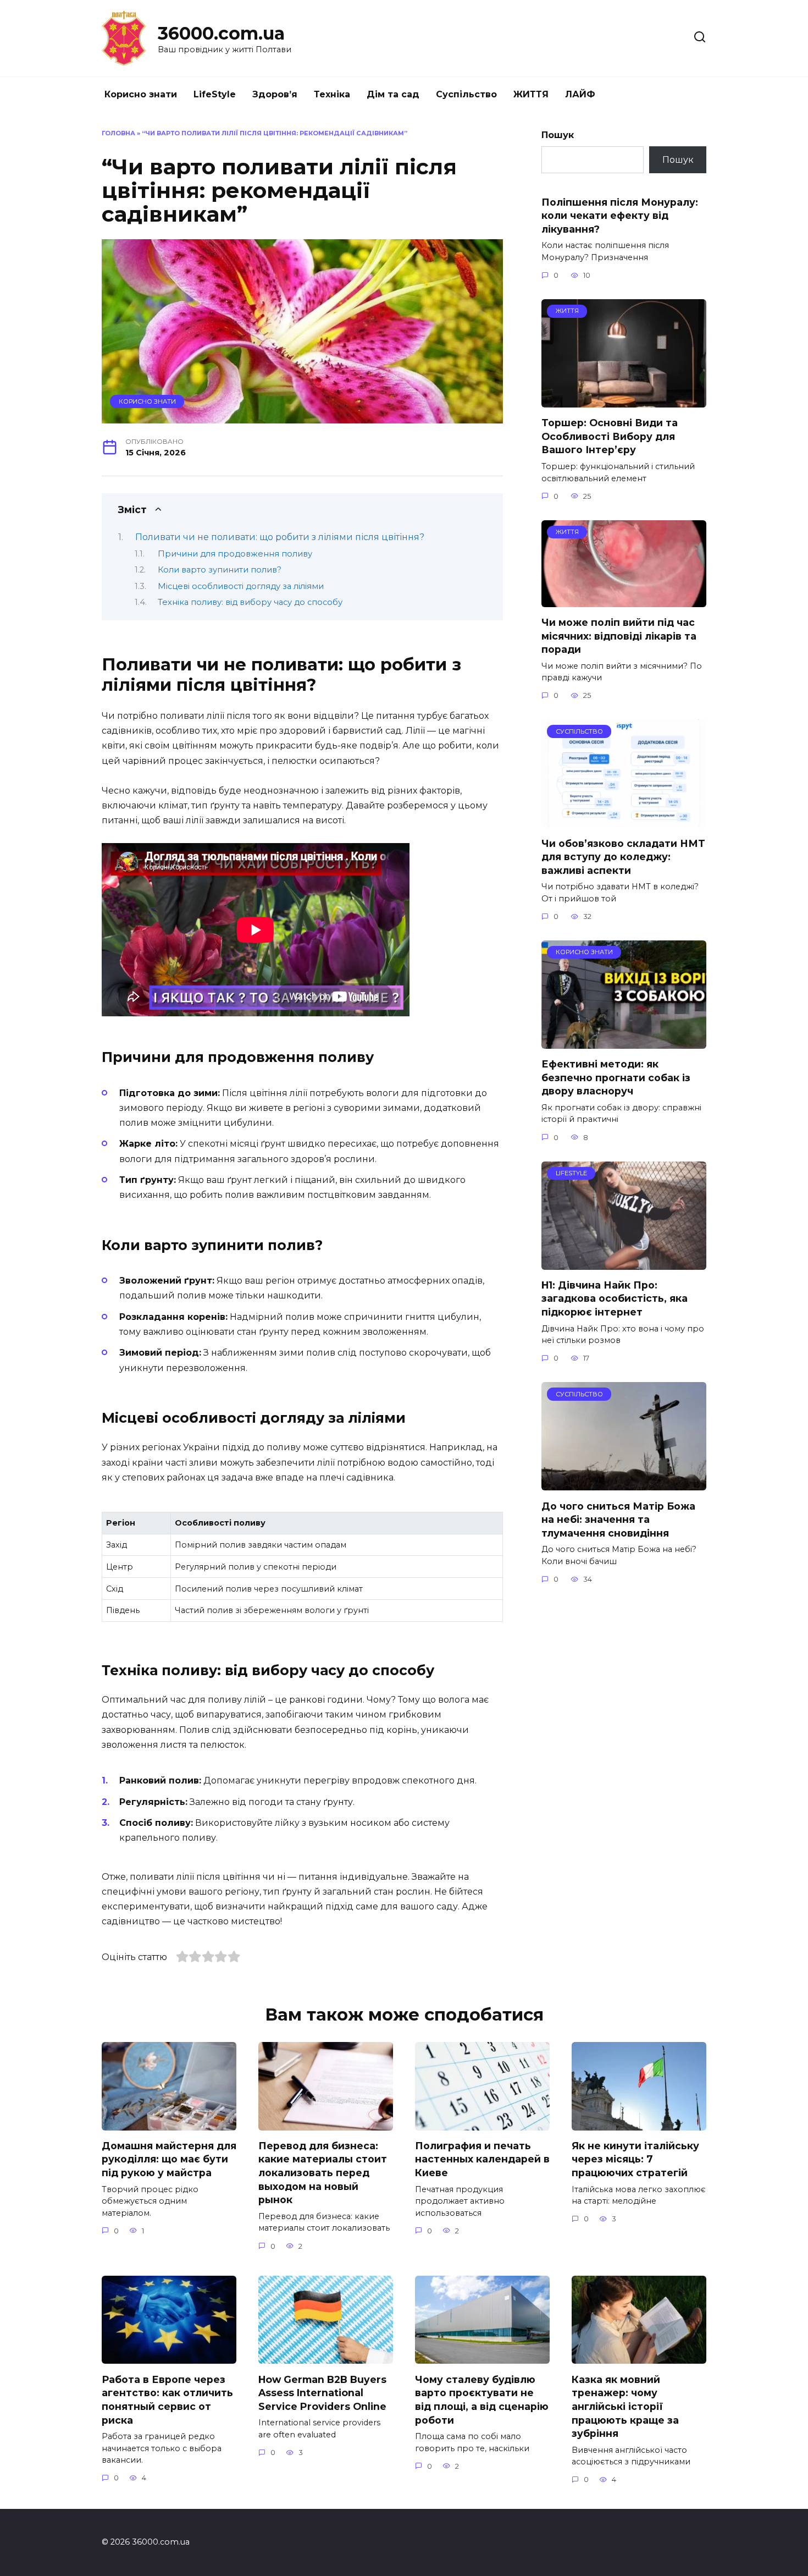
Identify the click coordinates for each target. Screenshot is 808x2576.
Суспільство (466, 94)
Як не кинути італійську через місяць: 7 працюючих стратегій (635, 2159)
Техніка (332, 94)
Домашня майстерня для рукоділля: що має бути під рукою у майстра (169, 2159)
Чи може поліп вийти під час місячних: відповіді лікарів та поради (619, 636)
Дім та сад (393, 94)
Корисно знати (141, 94)
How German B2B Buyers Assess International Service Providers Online (322, 2392)
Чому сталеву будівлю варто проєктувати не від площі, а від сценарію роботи (482, 2399)
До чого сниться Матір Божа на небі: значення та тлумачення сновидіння (618, 1519)
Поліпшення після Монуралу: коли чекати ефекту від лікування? (620, 215)
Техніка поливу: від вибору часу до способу (250, 602)
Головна (118, 133)
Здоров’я (275, 94)
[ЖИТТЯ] (624, 401)
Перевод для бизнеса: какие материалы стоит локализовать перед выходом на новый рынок (323, 2173)
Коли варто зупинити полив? (220, 570)
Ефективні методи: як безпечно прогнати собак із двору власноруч (616, 1077)
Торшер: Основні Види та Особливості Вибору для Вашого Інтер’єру (610, 436)
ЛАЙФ (580, 94)
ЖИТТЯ (531, 94)
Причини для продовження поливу (235, 554)
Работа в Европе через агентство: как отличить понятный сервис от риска (167, 2399)
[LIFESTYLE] (624, 1263)
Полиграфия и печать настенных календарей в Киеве (482, 2159)
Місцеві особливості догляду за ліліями (241, 586)
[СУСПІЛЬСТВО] (624, 821)
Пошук (558, 135)
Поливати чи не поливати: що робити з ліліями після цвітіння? (280, 537)
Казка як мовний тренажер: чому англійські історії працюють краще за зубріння (625, 2406)
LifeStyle (215, 94)
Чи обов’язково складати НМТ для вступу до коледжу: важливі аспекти (623, 856)
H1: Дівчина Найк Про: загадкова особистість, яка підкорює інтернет (615, 1298)
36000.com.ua (221, 33)
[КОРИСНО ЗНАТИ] (624, 1042)
